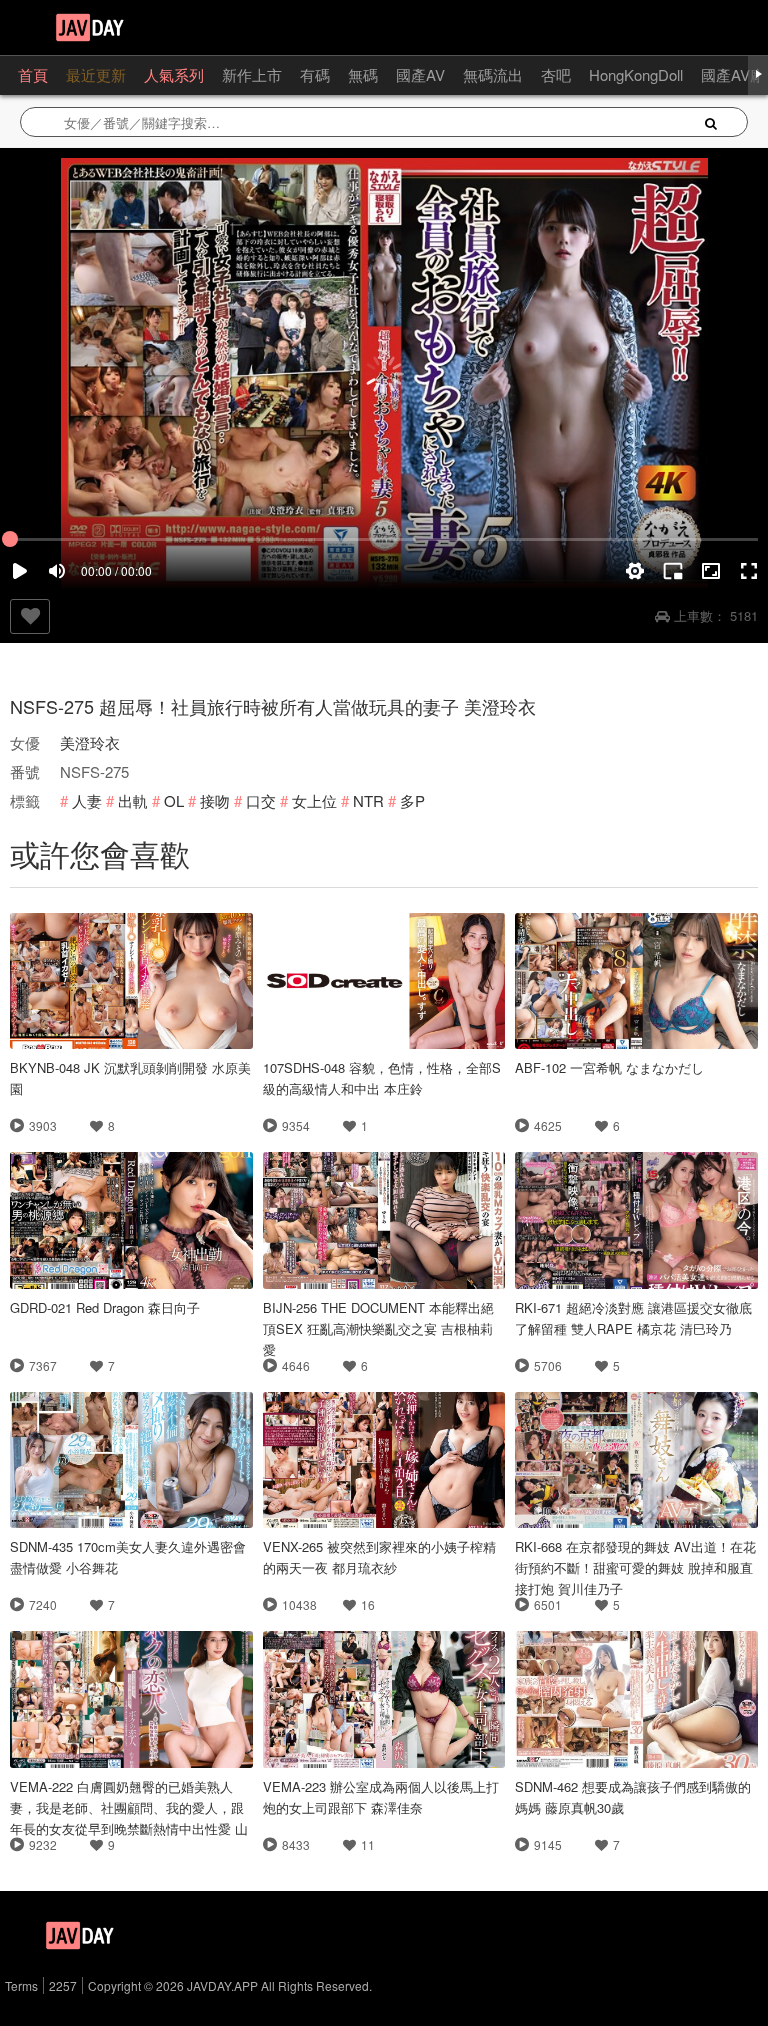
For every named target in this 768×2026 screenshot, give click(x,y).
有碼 (315, 74)
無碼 (363, 74)
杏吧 (556, 74)
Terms (21, 1985)
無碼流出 (493, 74)
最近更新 (96, 74)
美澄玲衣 (90, 742)
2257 (63, 1985)
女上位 (314, 800)
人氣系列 (174, 74)
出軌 (133, 800)
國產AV (420, 74)
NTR (368, 800)
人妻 (87, 800)
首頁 (33, 74)
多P (412, 800)
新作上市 (252, 74)
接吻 (215, 800)
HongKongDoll (636, 74)
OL (174, 800)
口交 (261, 800)
